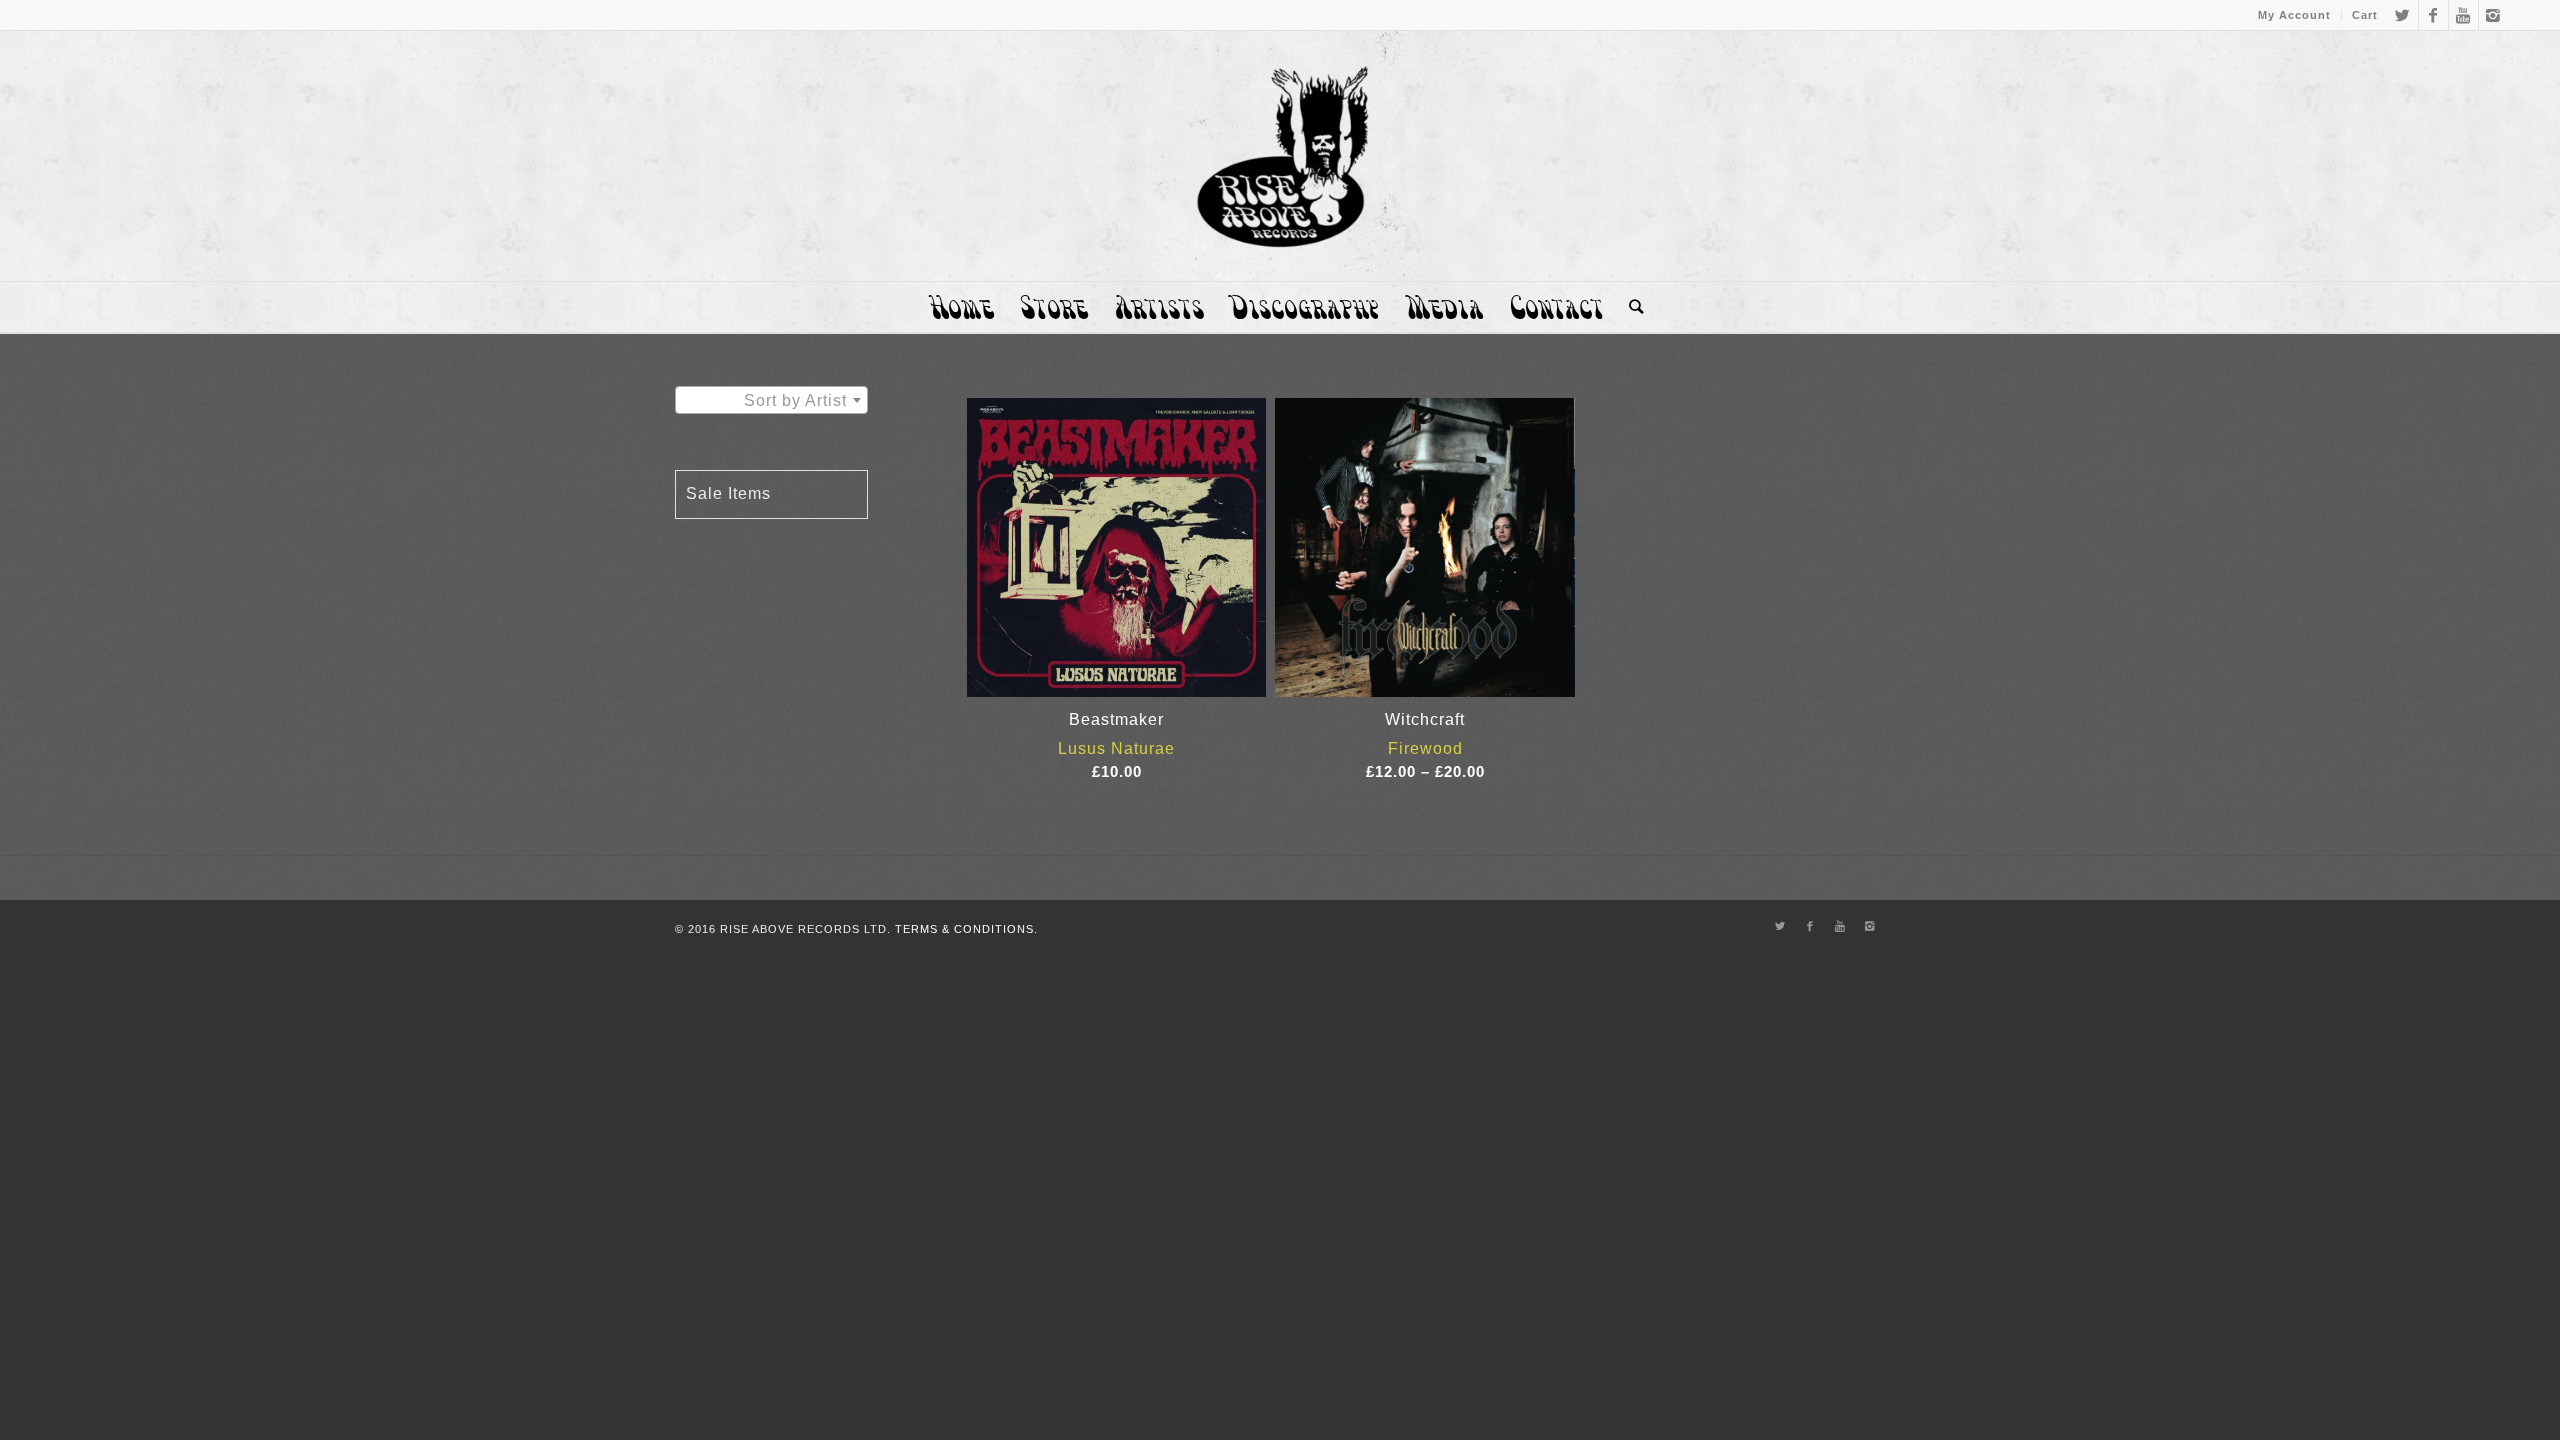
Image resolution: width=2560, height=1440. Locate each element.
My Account (2294, 15)
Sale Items (728, 493)
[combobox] (771, 400)
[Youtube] (2463, 15)
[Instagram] (2494, 15)
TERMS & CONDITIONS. (966, 929)
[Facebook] (2433, 15)
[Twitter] (2403, 15)
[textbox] (771, 401)
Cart (2365, 15)
